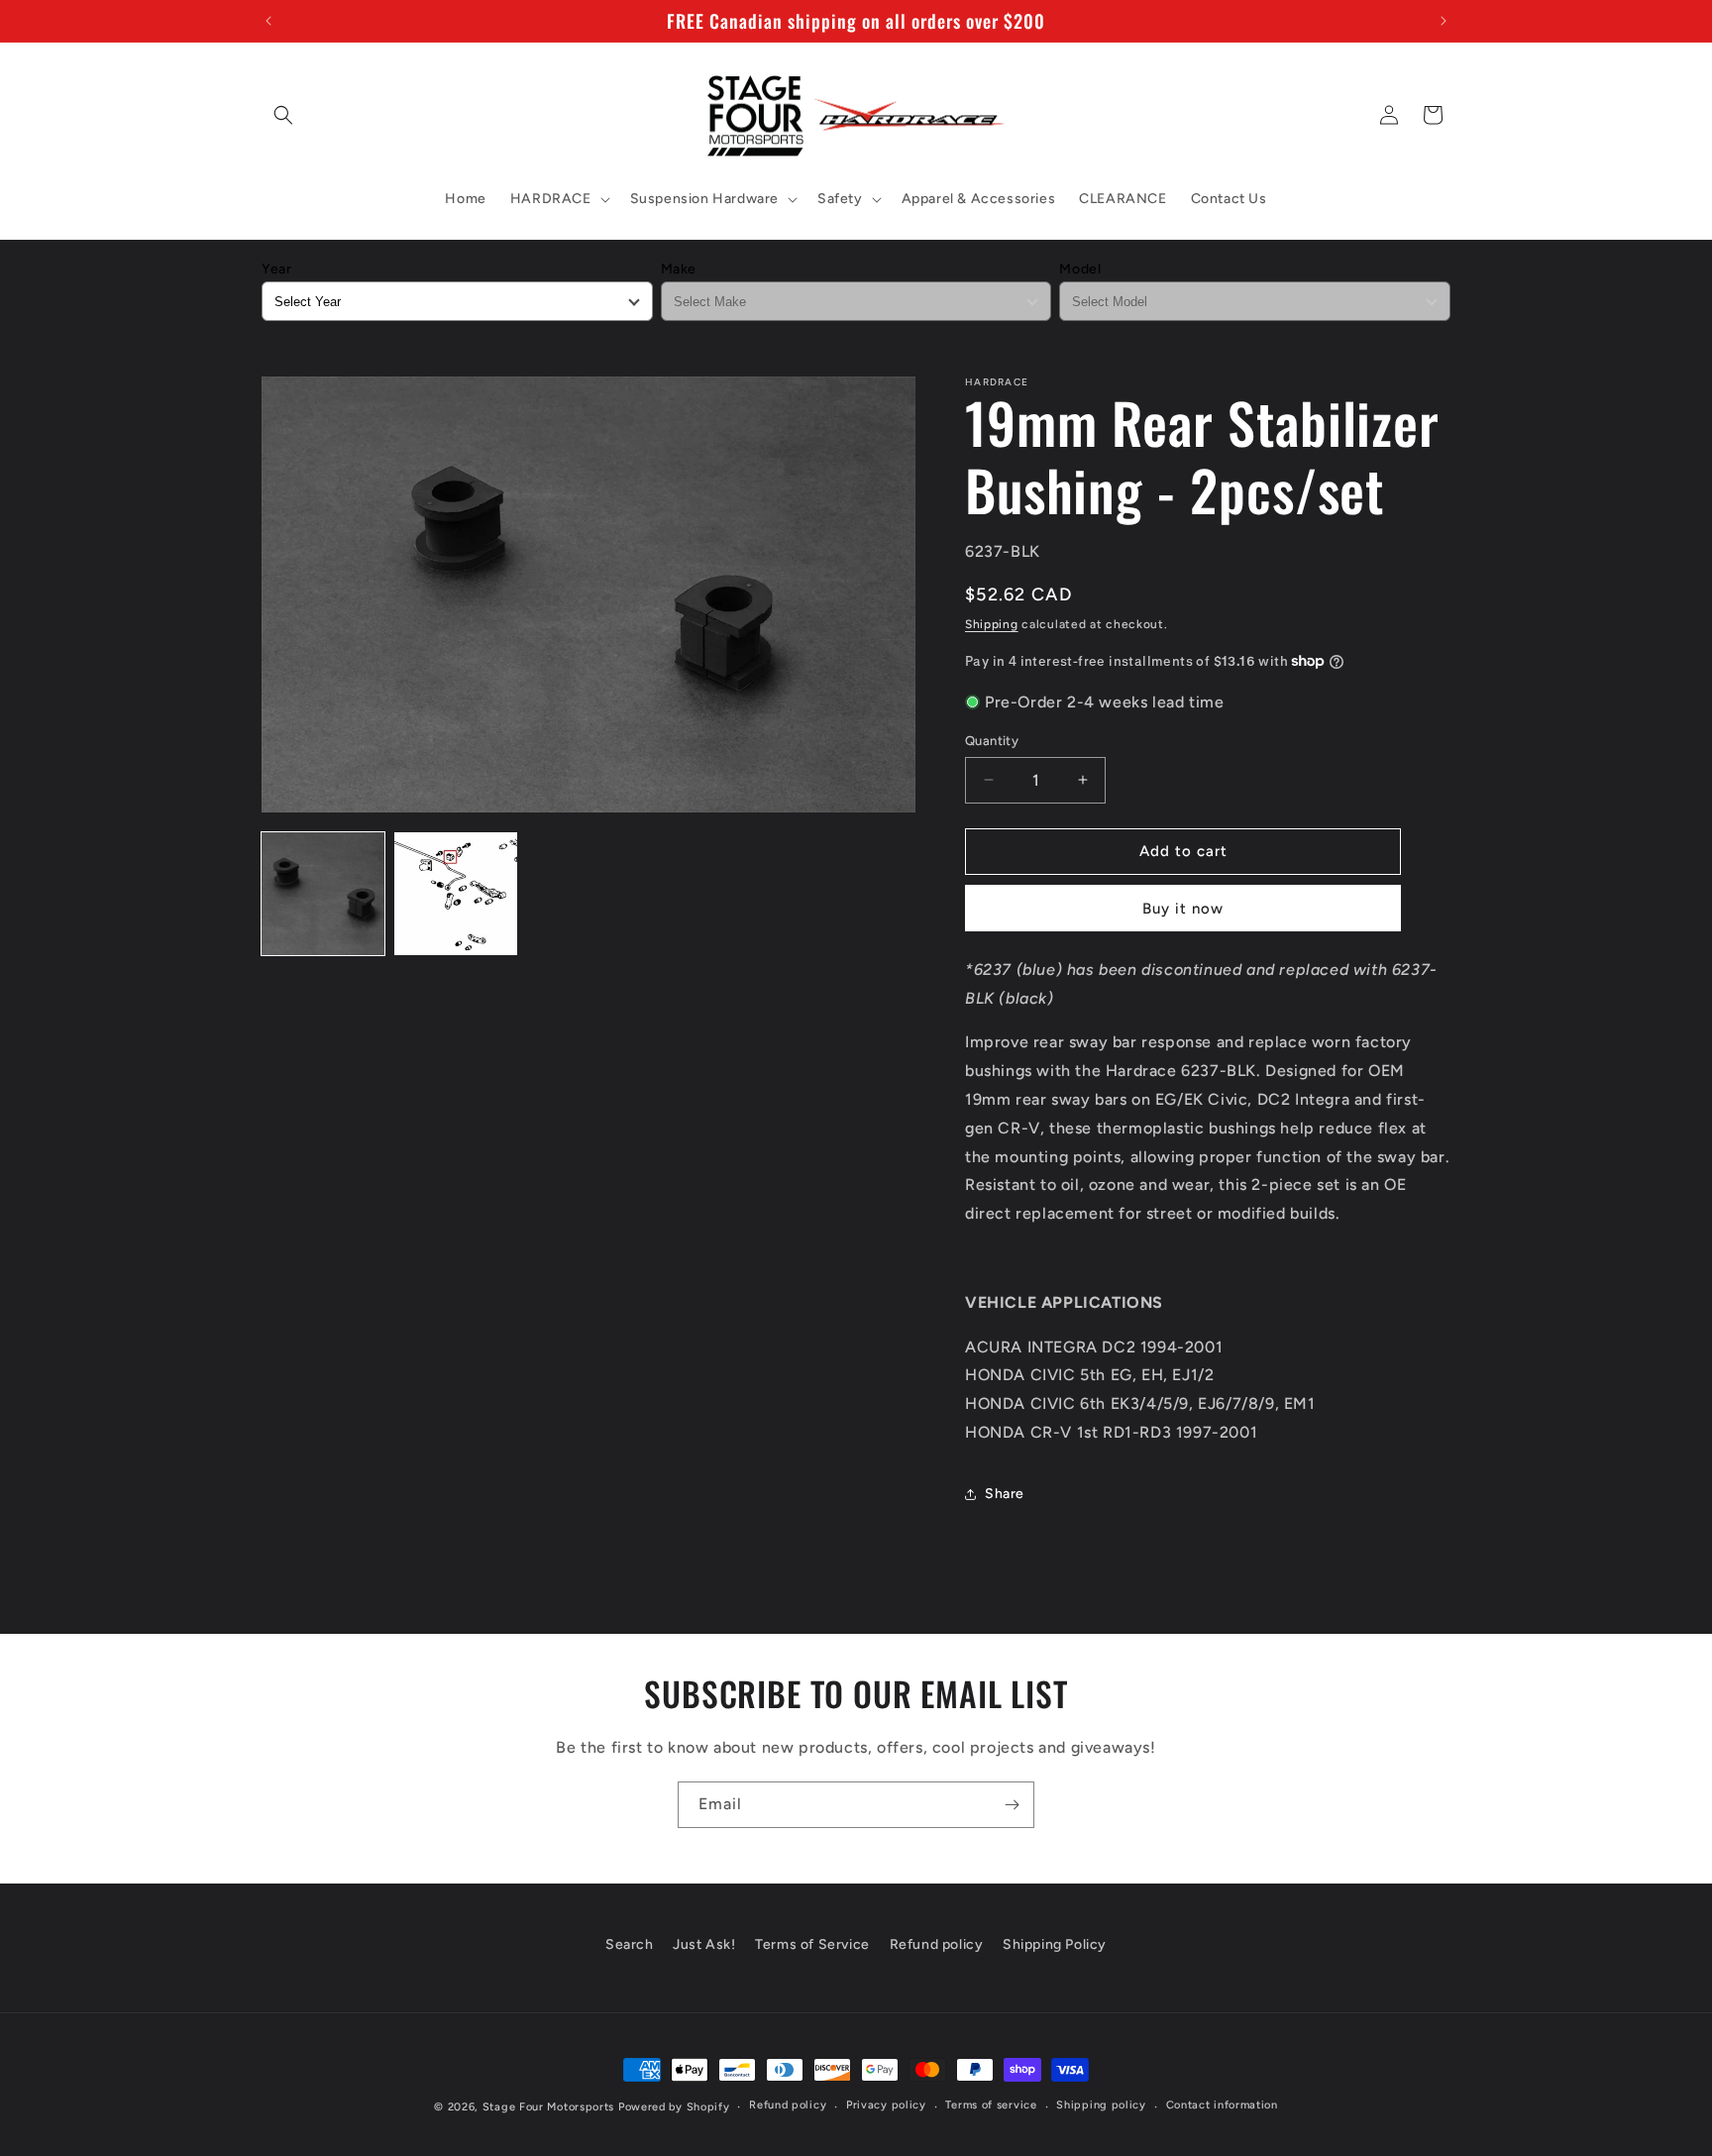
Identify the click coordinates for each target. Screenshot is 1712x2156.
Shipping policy (1101, 2105)
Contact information (1222, 2105)
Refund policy (937, 1944)
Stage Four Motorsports (548, 2107)
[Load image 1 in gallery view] (323, 894)
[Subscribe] (1012, 1805)
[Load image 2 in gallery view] (456, 894)
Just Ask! (704, 1944)
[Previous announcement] (268, 21)
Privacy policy (886, 2105)
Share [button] (1005, 1494)
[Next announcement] (1444, 21)
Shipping (992, 624)
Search (630, 1944)
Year (276, 269)
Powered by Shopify (674, 2107)
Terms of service (991, 2105)
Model (1080, 269)
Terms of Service (812, 1944)
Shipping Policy (1055, 1944)
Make (679, 269)
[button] (283, 115)
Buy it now (1183, 909)
